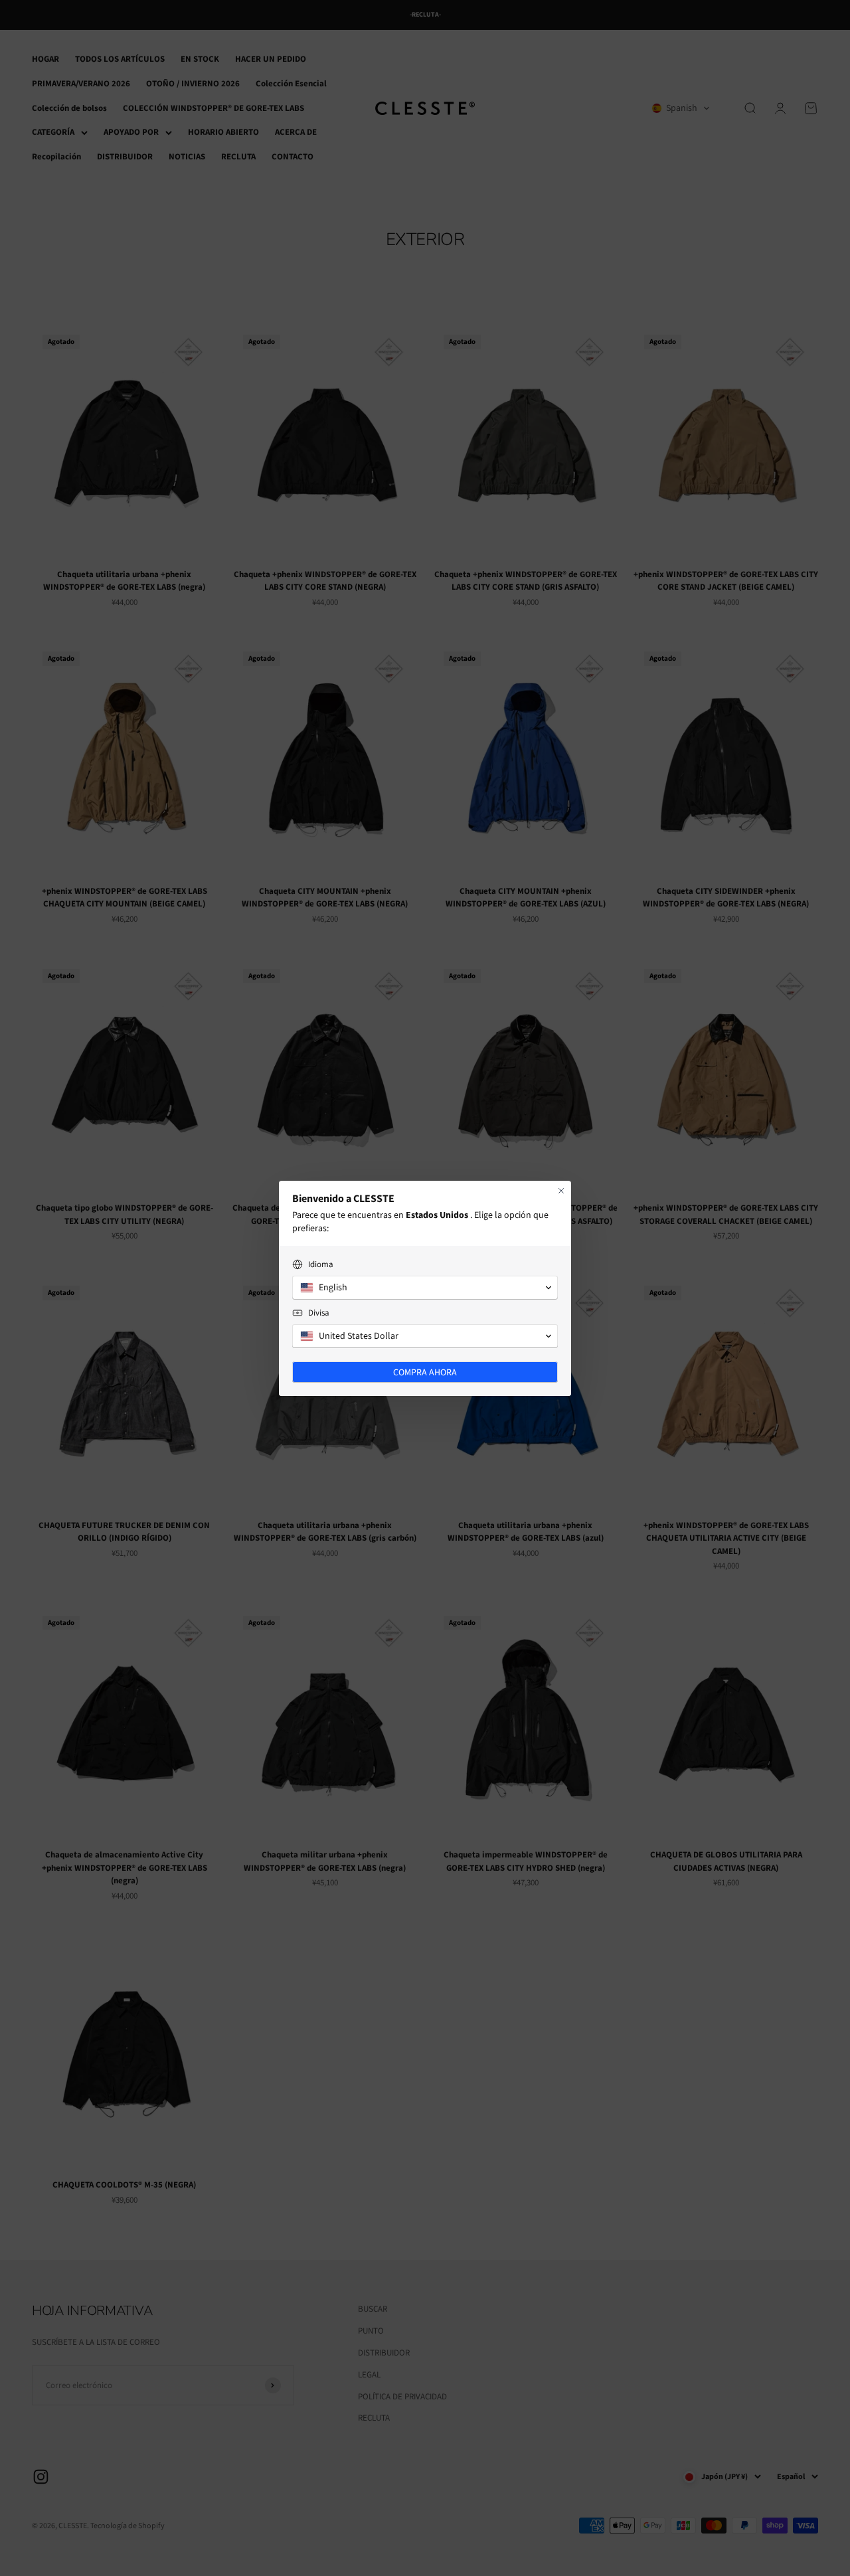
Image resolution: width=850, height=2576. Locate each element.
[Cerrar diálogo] (561, 1191)
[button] (425, 1288)
